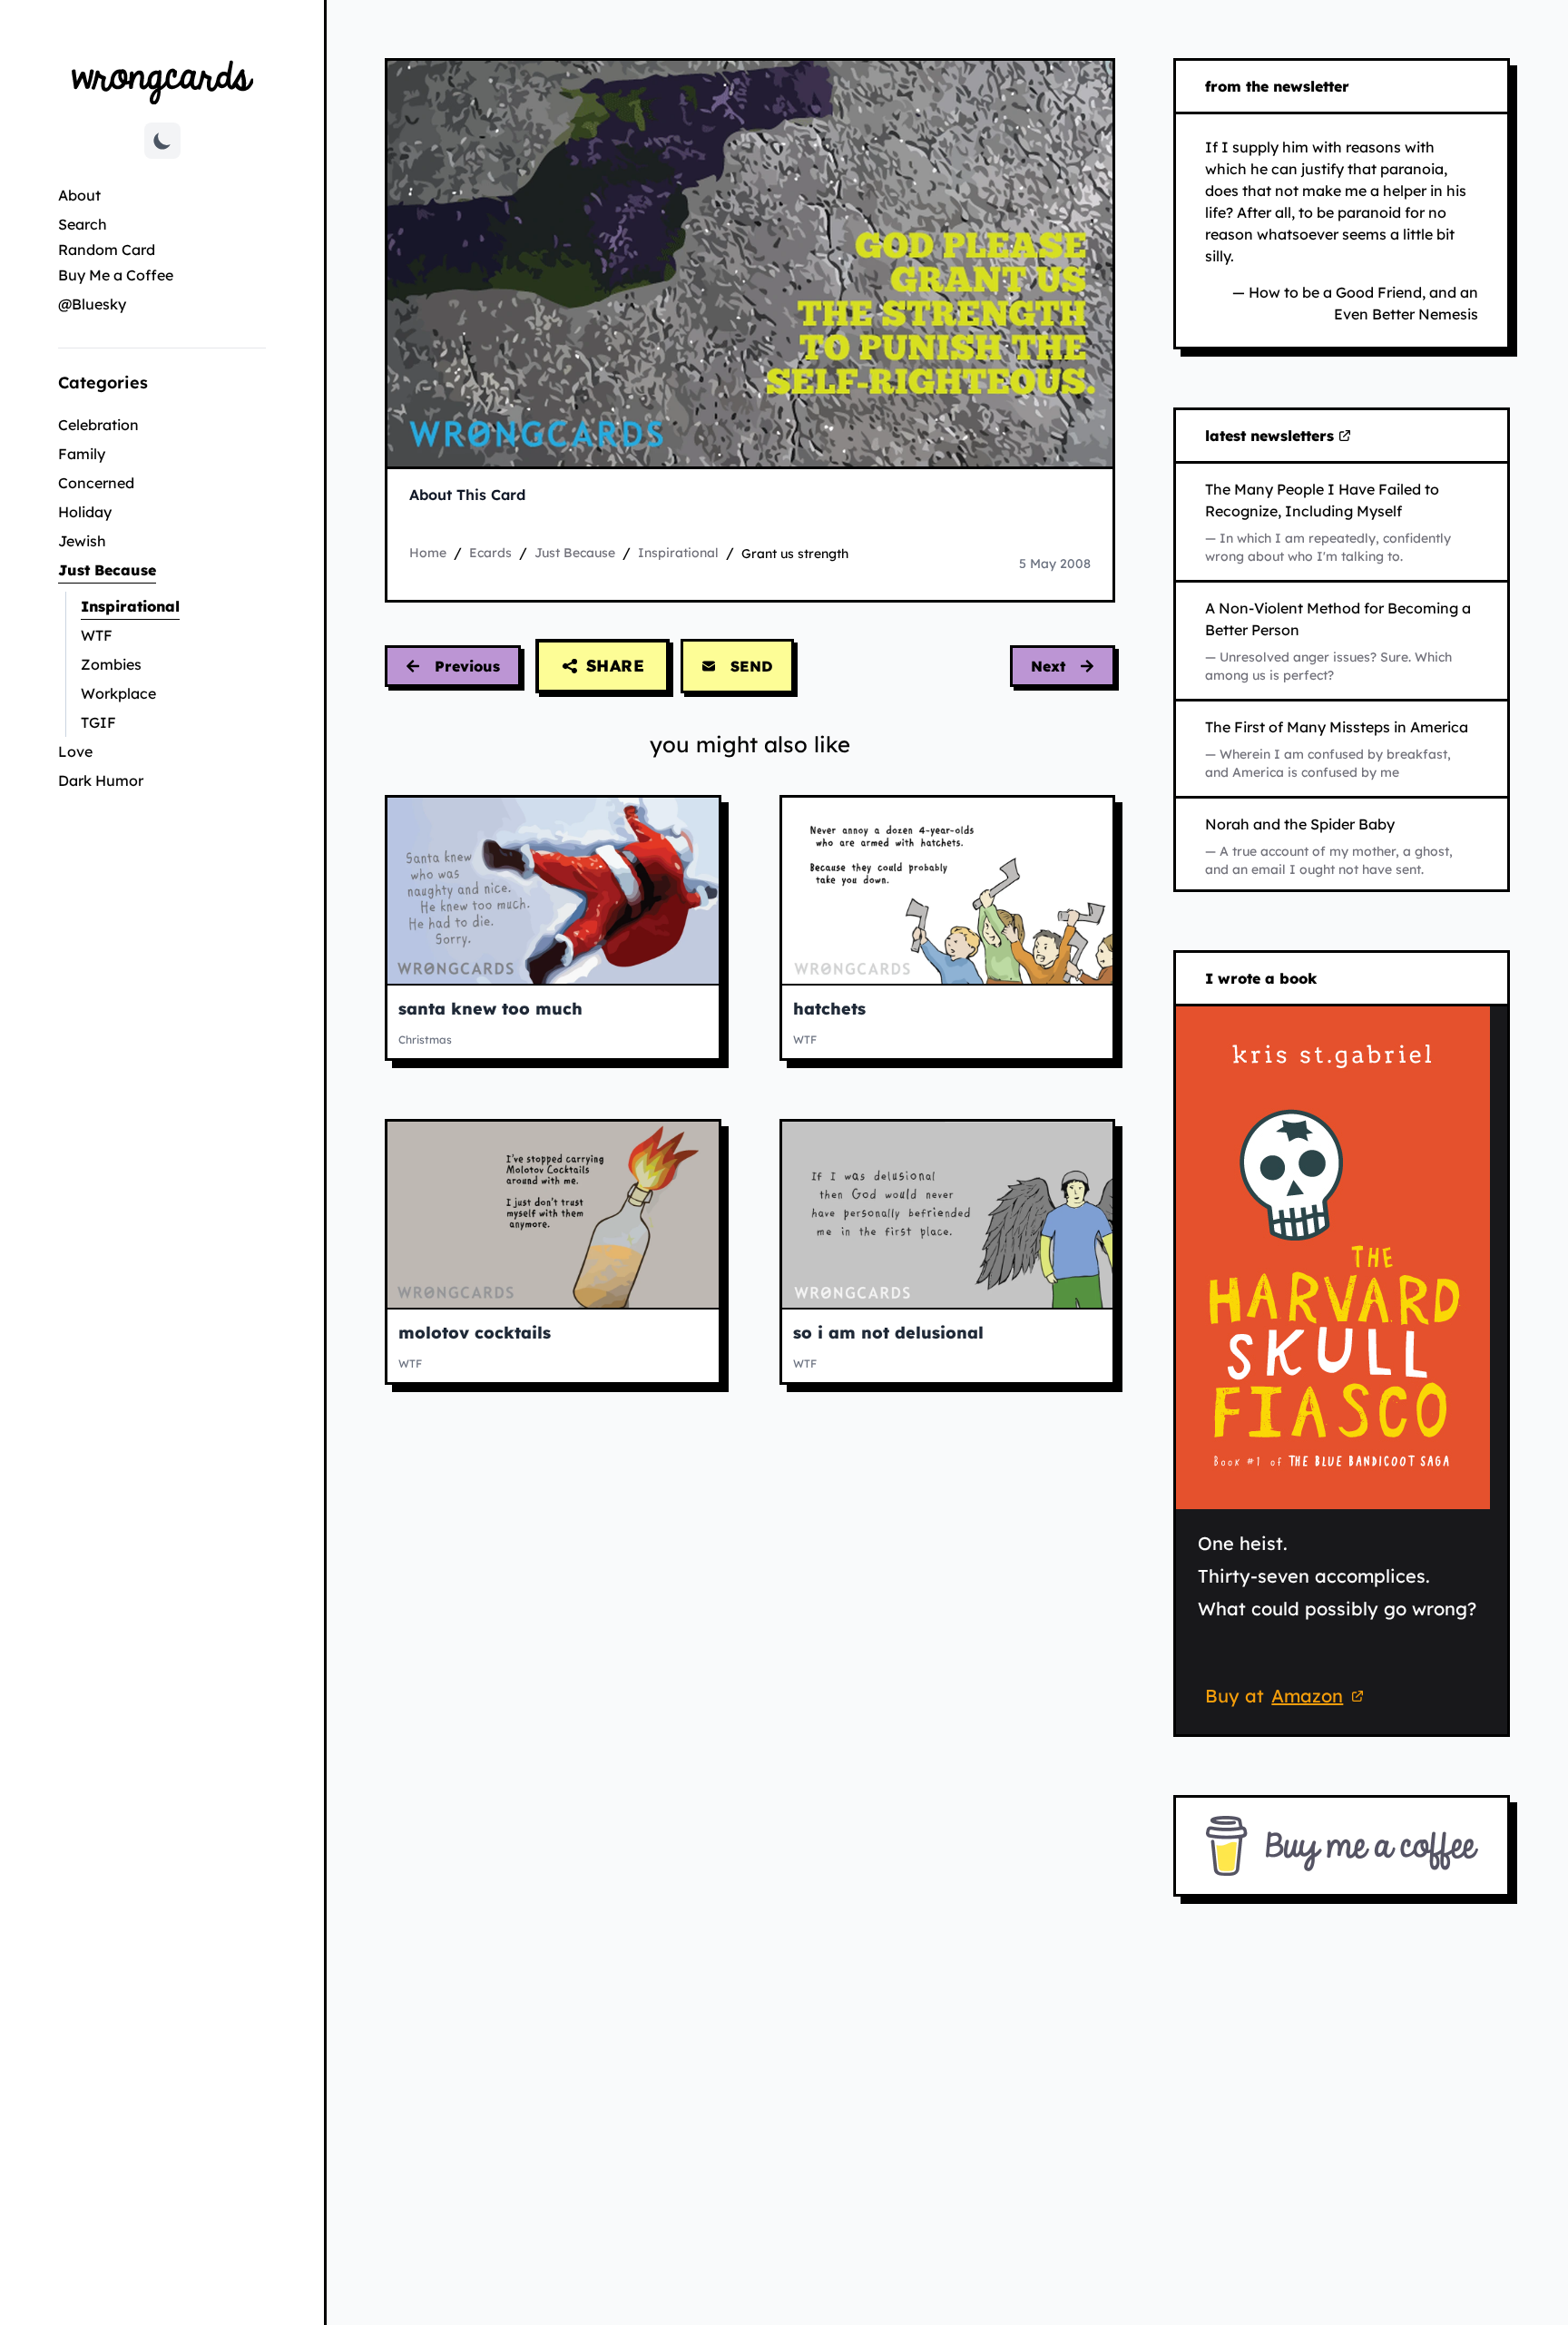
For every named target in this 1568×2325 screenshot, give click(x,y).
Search (83, 224)
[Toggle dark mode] (162, 141)
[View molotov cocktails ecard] (553, 1215)
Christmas (425, 1040)
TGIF (98, 722)
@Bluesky (92, 304)
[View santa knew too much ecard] (553, 891)
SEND (752, 666)
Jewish (82, 541)
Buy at (1287, 1698)
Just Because (162, 569)
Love (75, 751)
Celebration (98, 425)
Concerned (96, 483)
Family (82, 454)
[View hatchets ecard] (948, 891)
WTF (97, 635)
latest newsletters (1273, 437)
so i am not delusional (888, 1333)
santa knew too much (490, 1009)
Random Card (107, 250)
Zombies (111, 664)
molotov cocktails (475, 1333)
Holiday (85, 512)
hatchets (829, 1009)
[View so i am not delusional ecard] (948, 1215)
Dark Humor (101, 780)
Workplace (118, 693)
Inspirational (173, 606)
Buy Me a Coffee (116, 275)
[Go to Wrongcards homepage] (162, 81)
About (79, 195)
